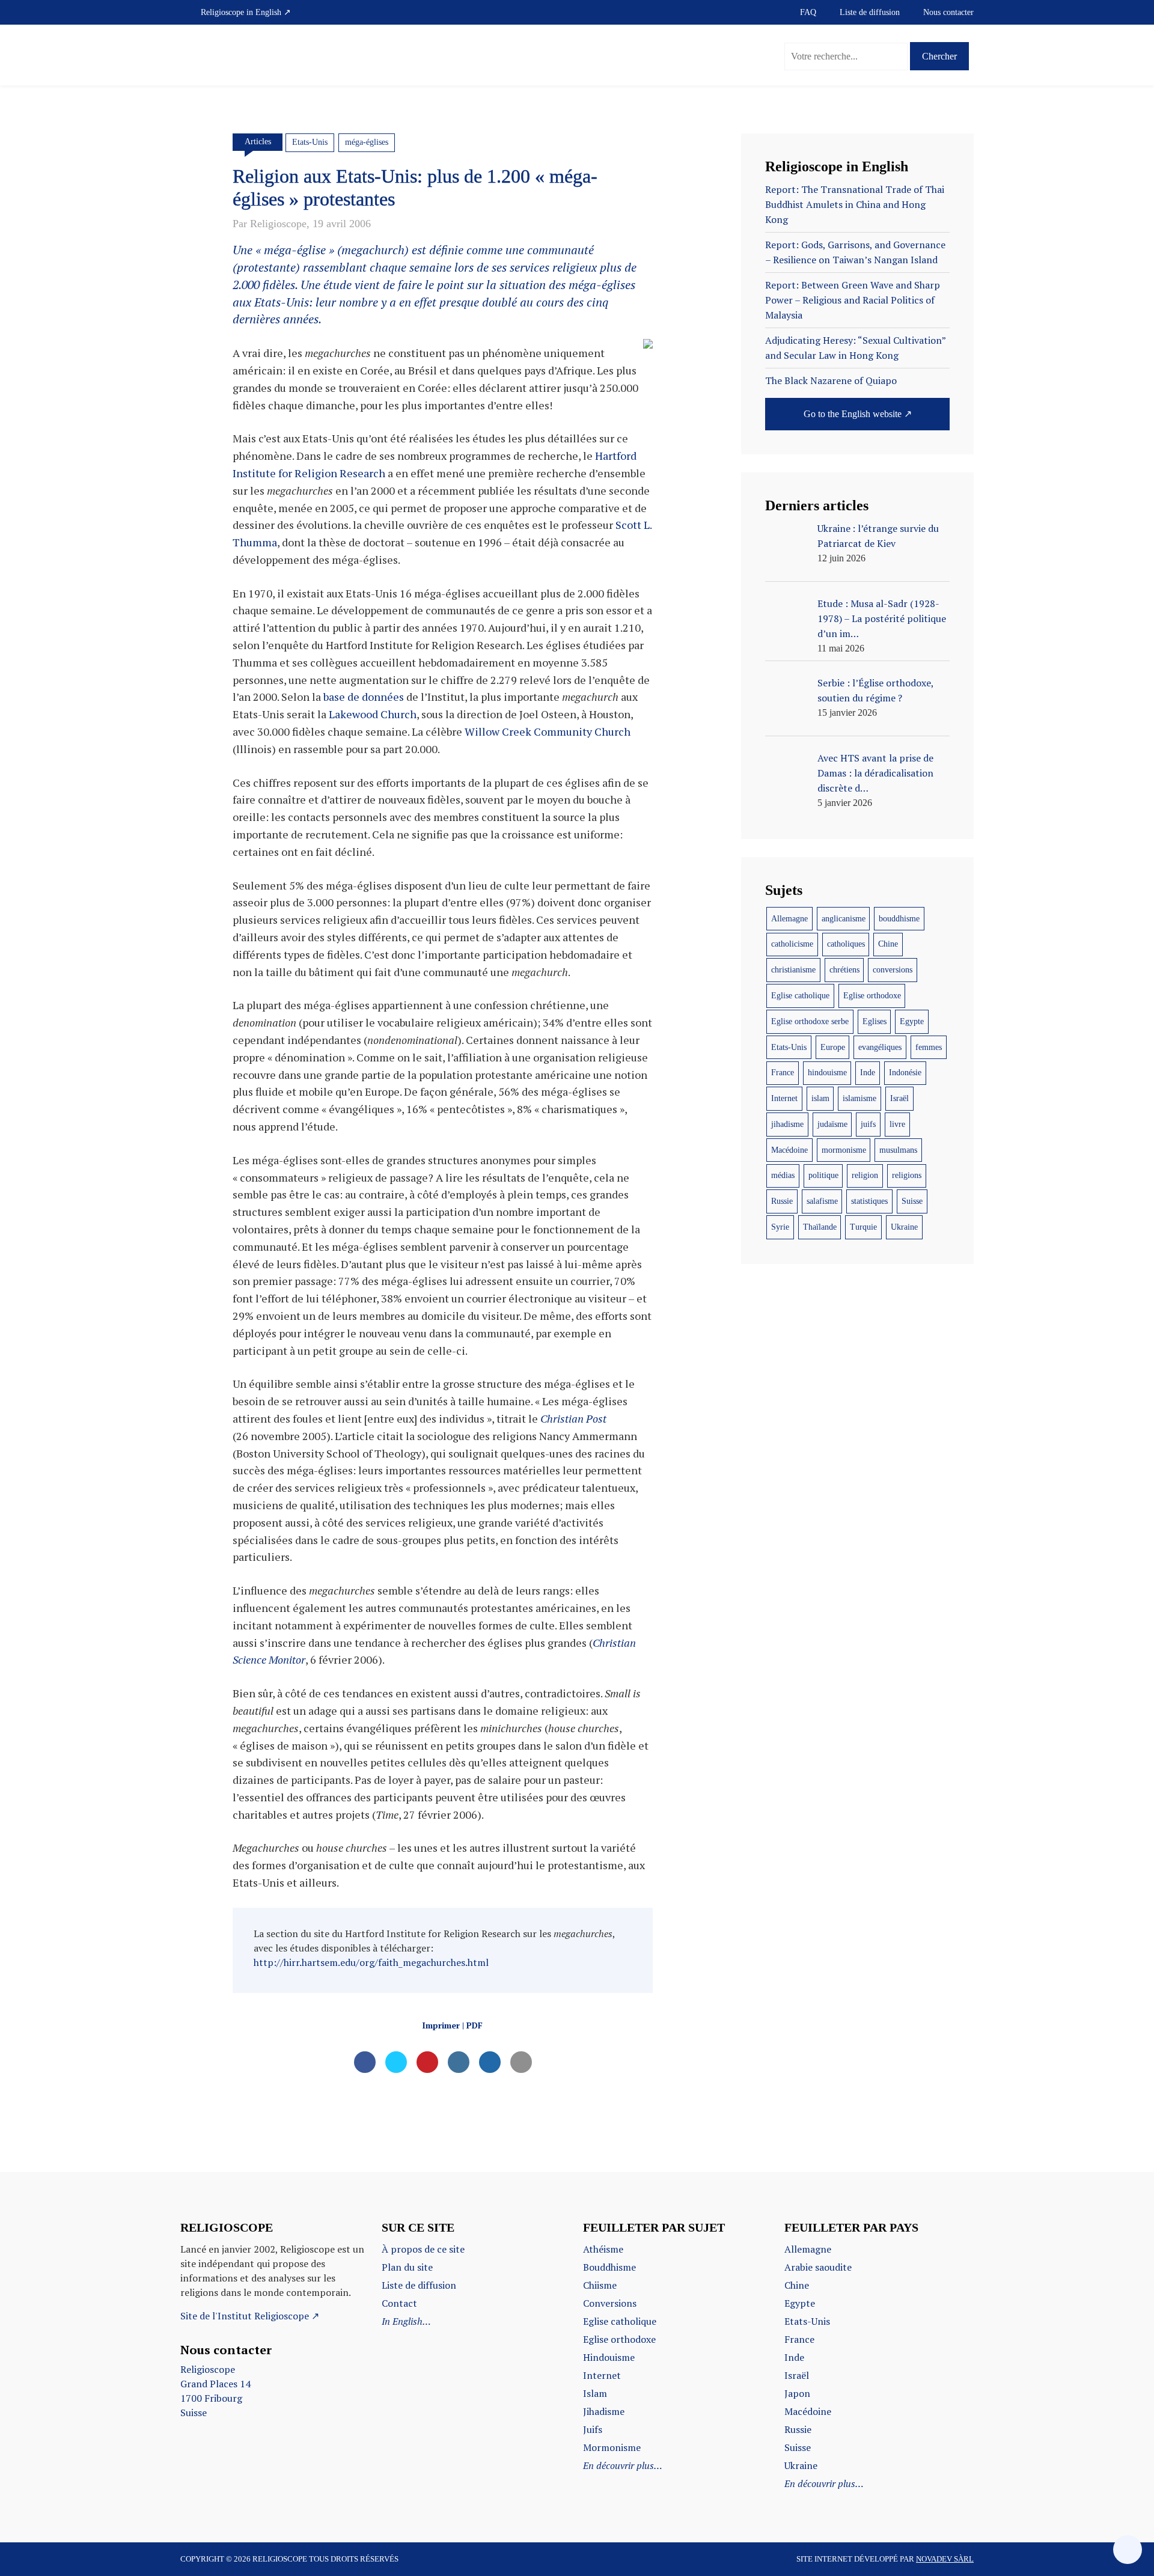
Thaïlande (820, 1227)
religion (865, 1175)
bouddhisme (899, 919)
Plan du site (407, 2267)
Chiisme (600, 2285)
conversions (893, 970)
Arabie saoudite (818, 2267)
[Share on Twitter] (396, 2069)
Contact (399, 2303)
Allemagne (789, 919)
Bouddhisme (609, 2267)
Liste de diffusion (870, 12)
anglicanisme (844, 919)
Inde (868, 1073)
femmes (929, 1047)
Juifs (593, 2429)
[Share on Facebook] (365, 2069)
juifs (868, 1124)
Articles (258, 142)
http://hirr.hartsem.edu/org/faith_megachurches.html (371, 1962)
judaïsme (832, 1124)
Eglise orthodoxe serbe (810, 1021)
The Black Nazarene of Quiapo (831, 380)
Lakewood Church (373, 714)
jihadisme (787, 1124)
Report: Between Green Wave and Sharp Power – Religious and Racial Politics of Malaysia (853, 300)
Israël (899, 1098)
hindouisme (827, 1073)
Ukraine (904, 1227)
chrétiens (844, 970)
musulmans (898, 1150)
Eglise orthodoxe (872, 996)
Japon (797, 2393)
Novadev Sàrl (945, 2559)
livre (897, 1124)
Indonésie (905, 1073)
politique (823, 1175)
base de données (364, 697)
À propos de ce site (423, 2249)
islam (820, 1098)
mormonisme (844, 1150)
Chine (888, 944)
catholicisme (792, 944)
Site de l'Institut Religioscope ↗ (250, 2316)
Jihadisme (604, 2411)
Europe (833, 1047)
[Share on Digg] (490, 2069)
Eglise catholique (800, 996)
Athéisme (603, 2249)
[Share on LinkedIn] (459, 2069)
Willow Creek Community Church (548, 731)
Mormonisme (612, 2447)
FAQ (808, 12)
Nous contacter (948, 12)
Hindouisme (609, 2357)
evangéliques (880, 1047)
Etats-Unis (310, 142)
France (783, 1073)
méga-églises (367, 142)
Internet (784, 1098)
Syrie (780, 1227)
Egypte (912, 1021)
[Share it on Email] (521, 2069)
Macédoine (789, 1150)
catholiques (846, 944)
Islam (595, 2393)
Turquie (863, 1227)
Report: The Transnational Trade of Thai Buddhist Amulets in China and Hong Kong (855, 204)
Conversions (610, 2303)
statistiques (869, 1201)
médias (783, 1175)
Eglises (875, 1021)
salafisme (822, 1201)
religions (907, 1175)
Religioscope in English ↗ (246, 12)
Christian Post (573, 1418)
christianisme (793, 970)
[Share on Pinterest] (427, 2069)
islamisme (859, 1098)
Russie (782, 1201)
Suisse (912, 1201)
